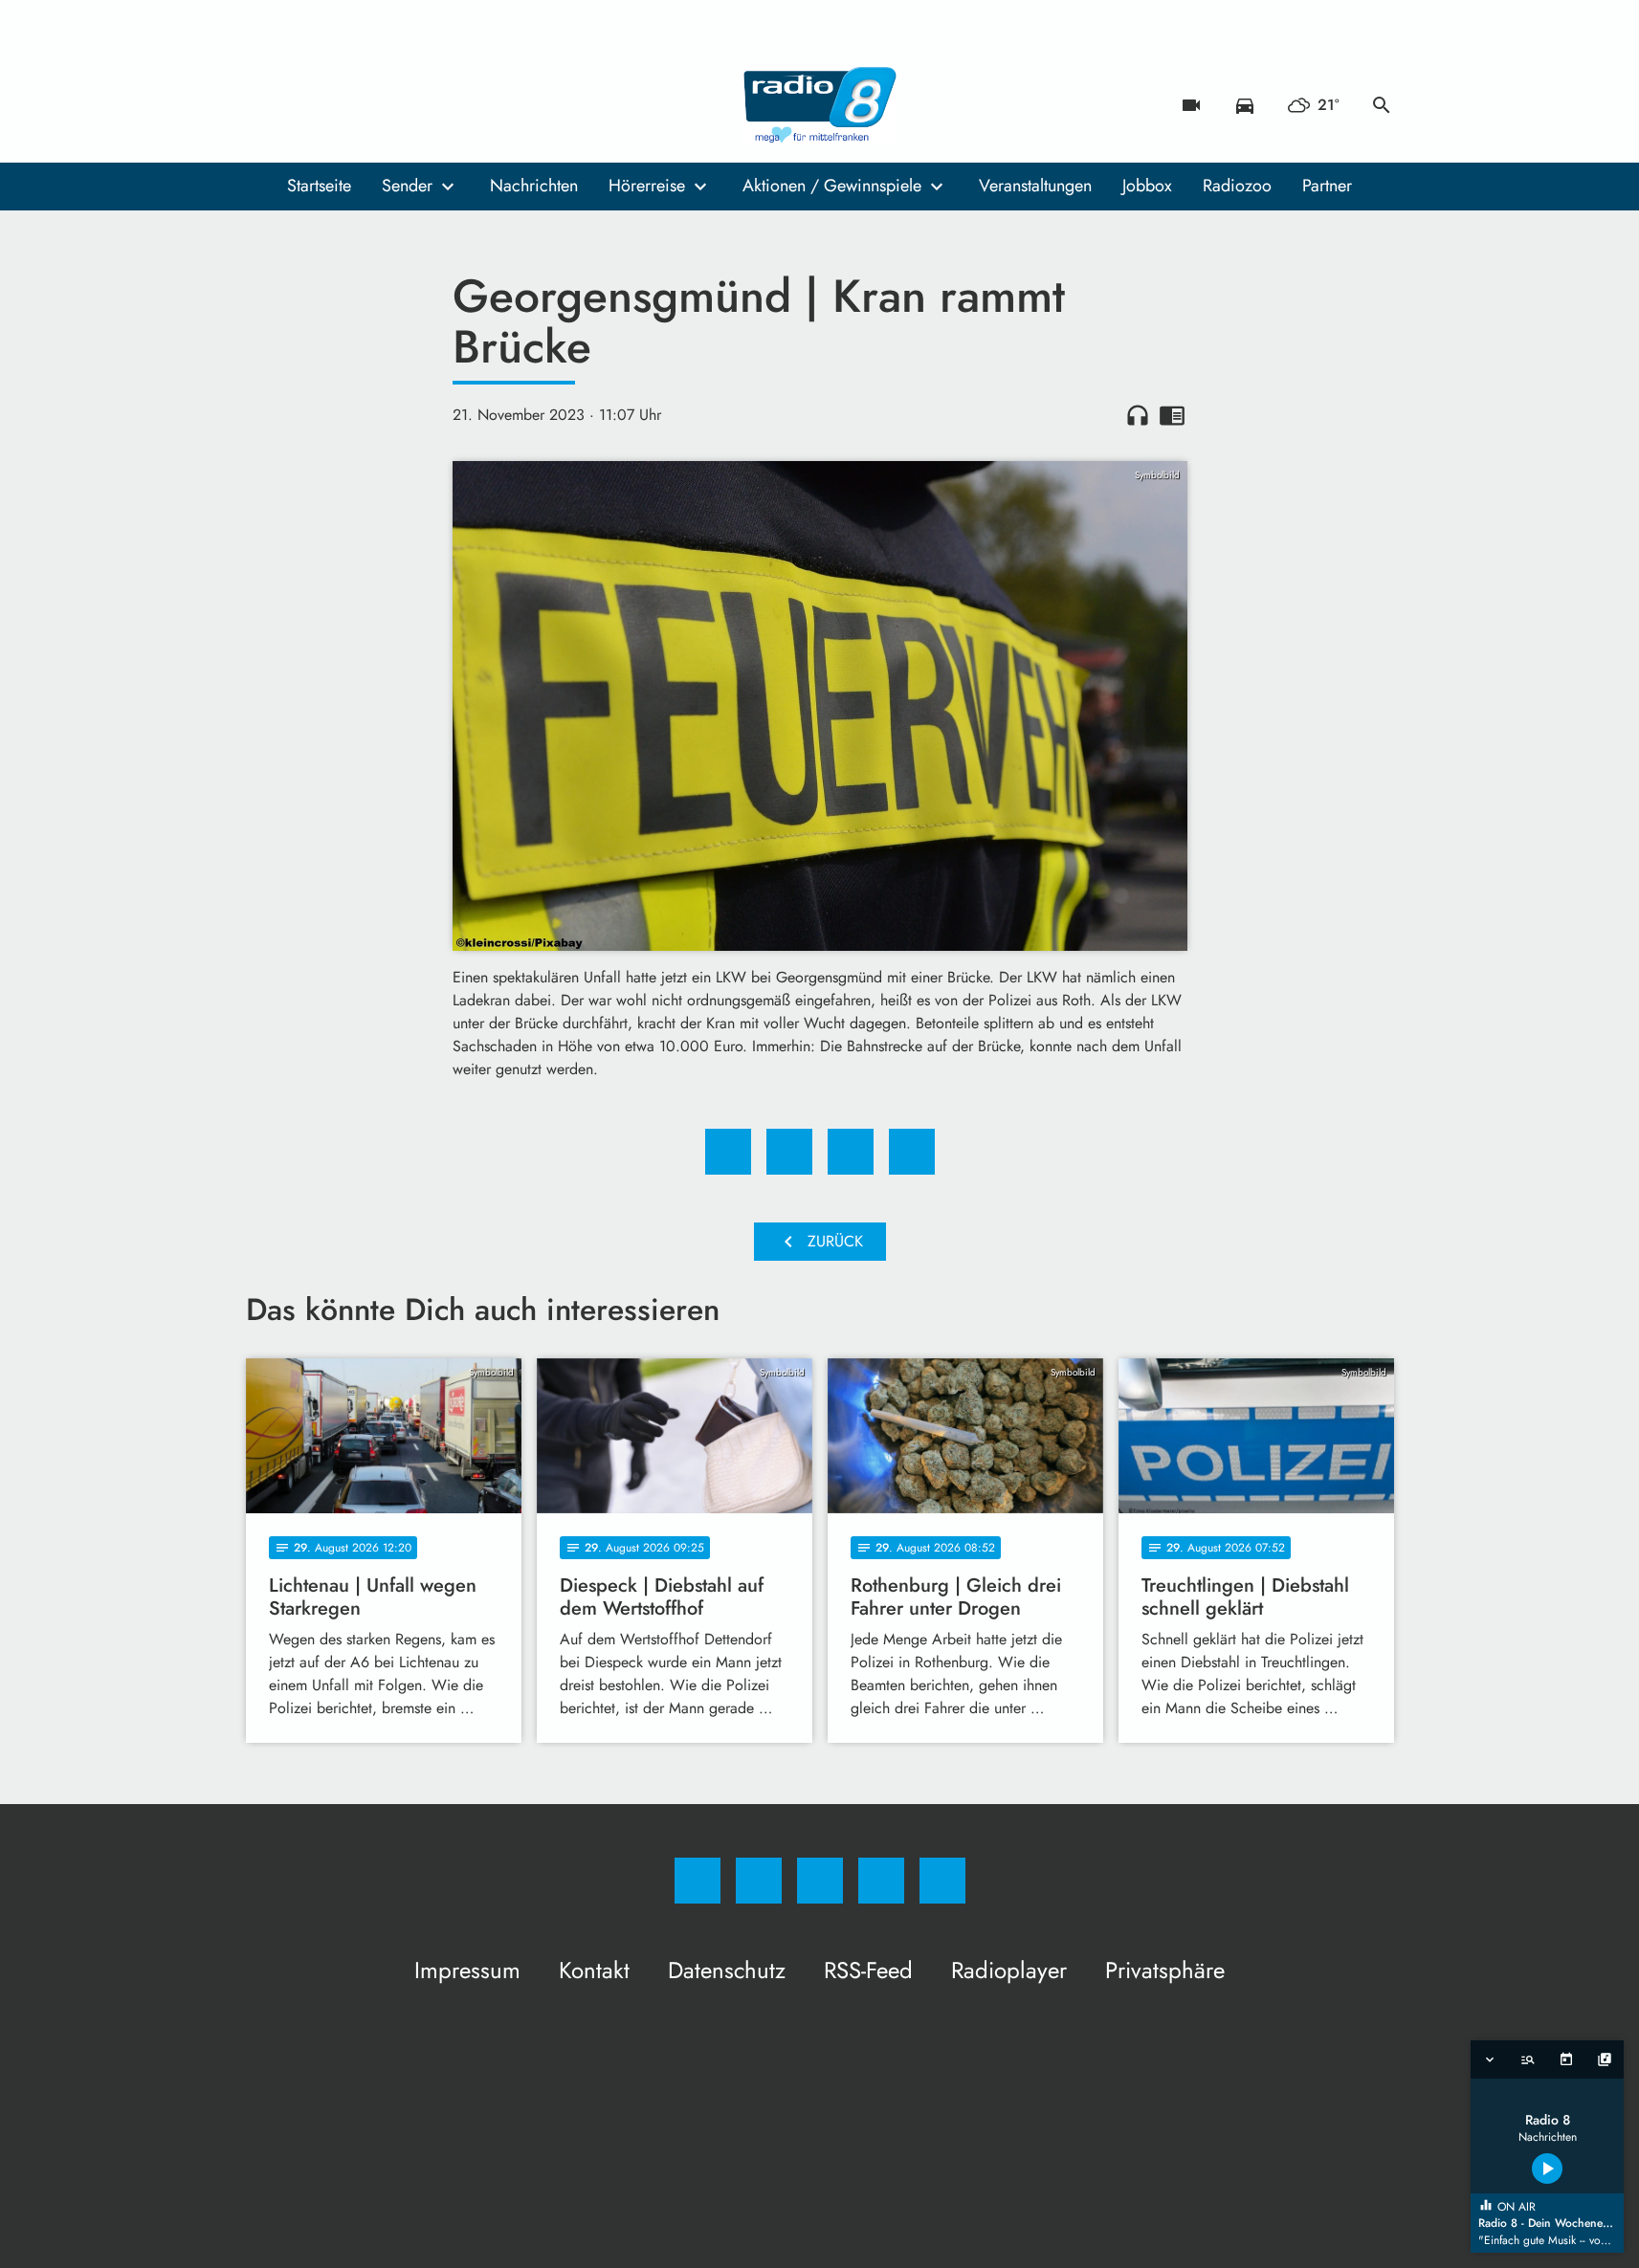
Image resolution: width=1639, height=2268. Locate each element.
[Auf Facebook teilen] (728, 1152)
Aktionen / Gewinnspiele (832, 186)
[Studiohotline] (380, 105)
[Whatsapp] (342, 105)
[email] (418, 105)
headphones (1138, 415)
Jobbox (1147, 186)
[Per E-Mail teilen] (912, 1152)
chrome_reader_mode (1172, 415)
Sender (407, 186)
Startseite (319, 186)
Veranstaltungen (1035, 186)
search (1382, 105)
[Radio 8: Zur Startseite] (820, 105)
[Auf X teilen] (789, 1152)
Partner (1327, 186)
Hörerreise (647, 186)
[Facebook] (265, 105)
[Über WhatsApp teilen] (851, 1152)
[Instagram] (303, 105)
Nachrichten (534, 186)
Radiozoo (1237, 186)
